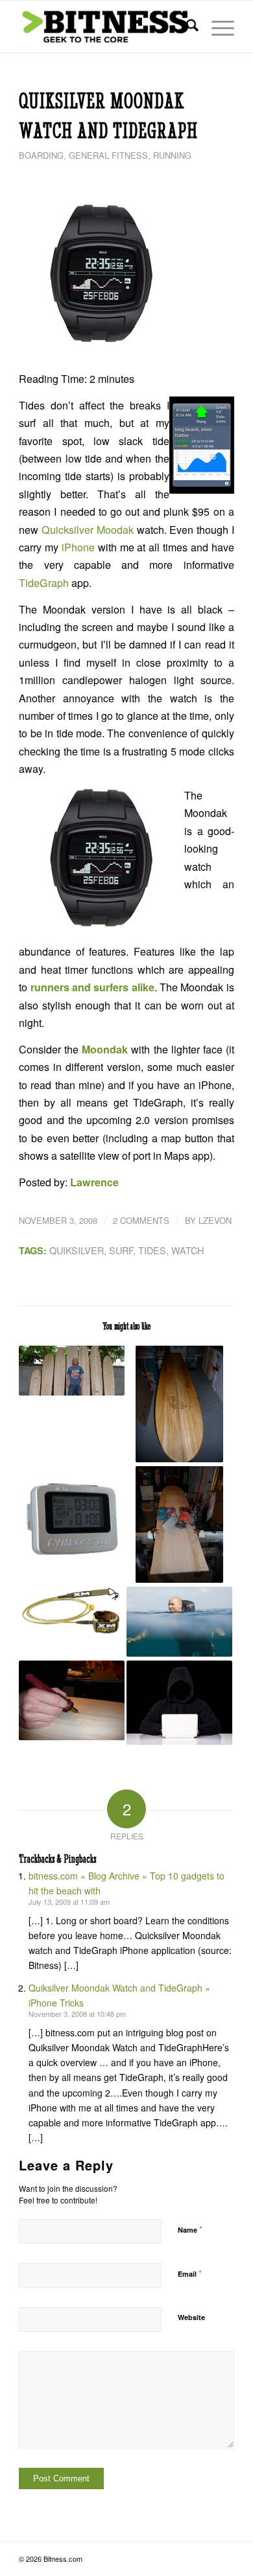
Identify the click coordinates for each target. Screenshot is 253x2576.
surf (121, 1250)
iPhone (78, 547)
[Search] (186, 27)
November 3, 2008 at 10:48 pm (77, 2014)
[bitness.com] (105, 27)
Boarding (41, 155)
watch (187, 1250)
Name (190, 2229)
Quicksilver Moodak (88, 530)
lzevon (215, 1220)
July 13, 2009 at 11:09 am (69, 1902)
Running (172, 155)
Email (190, 2273)
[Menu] (216, 27)
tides (152, 1250)
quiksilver (77, 1250)
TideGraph (44, 583)
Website (191, 2317)
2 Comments (141, 1220)
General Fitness (108, 155)
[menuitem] (186, 27)
